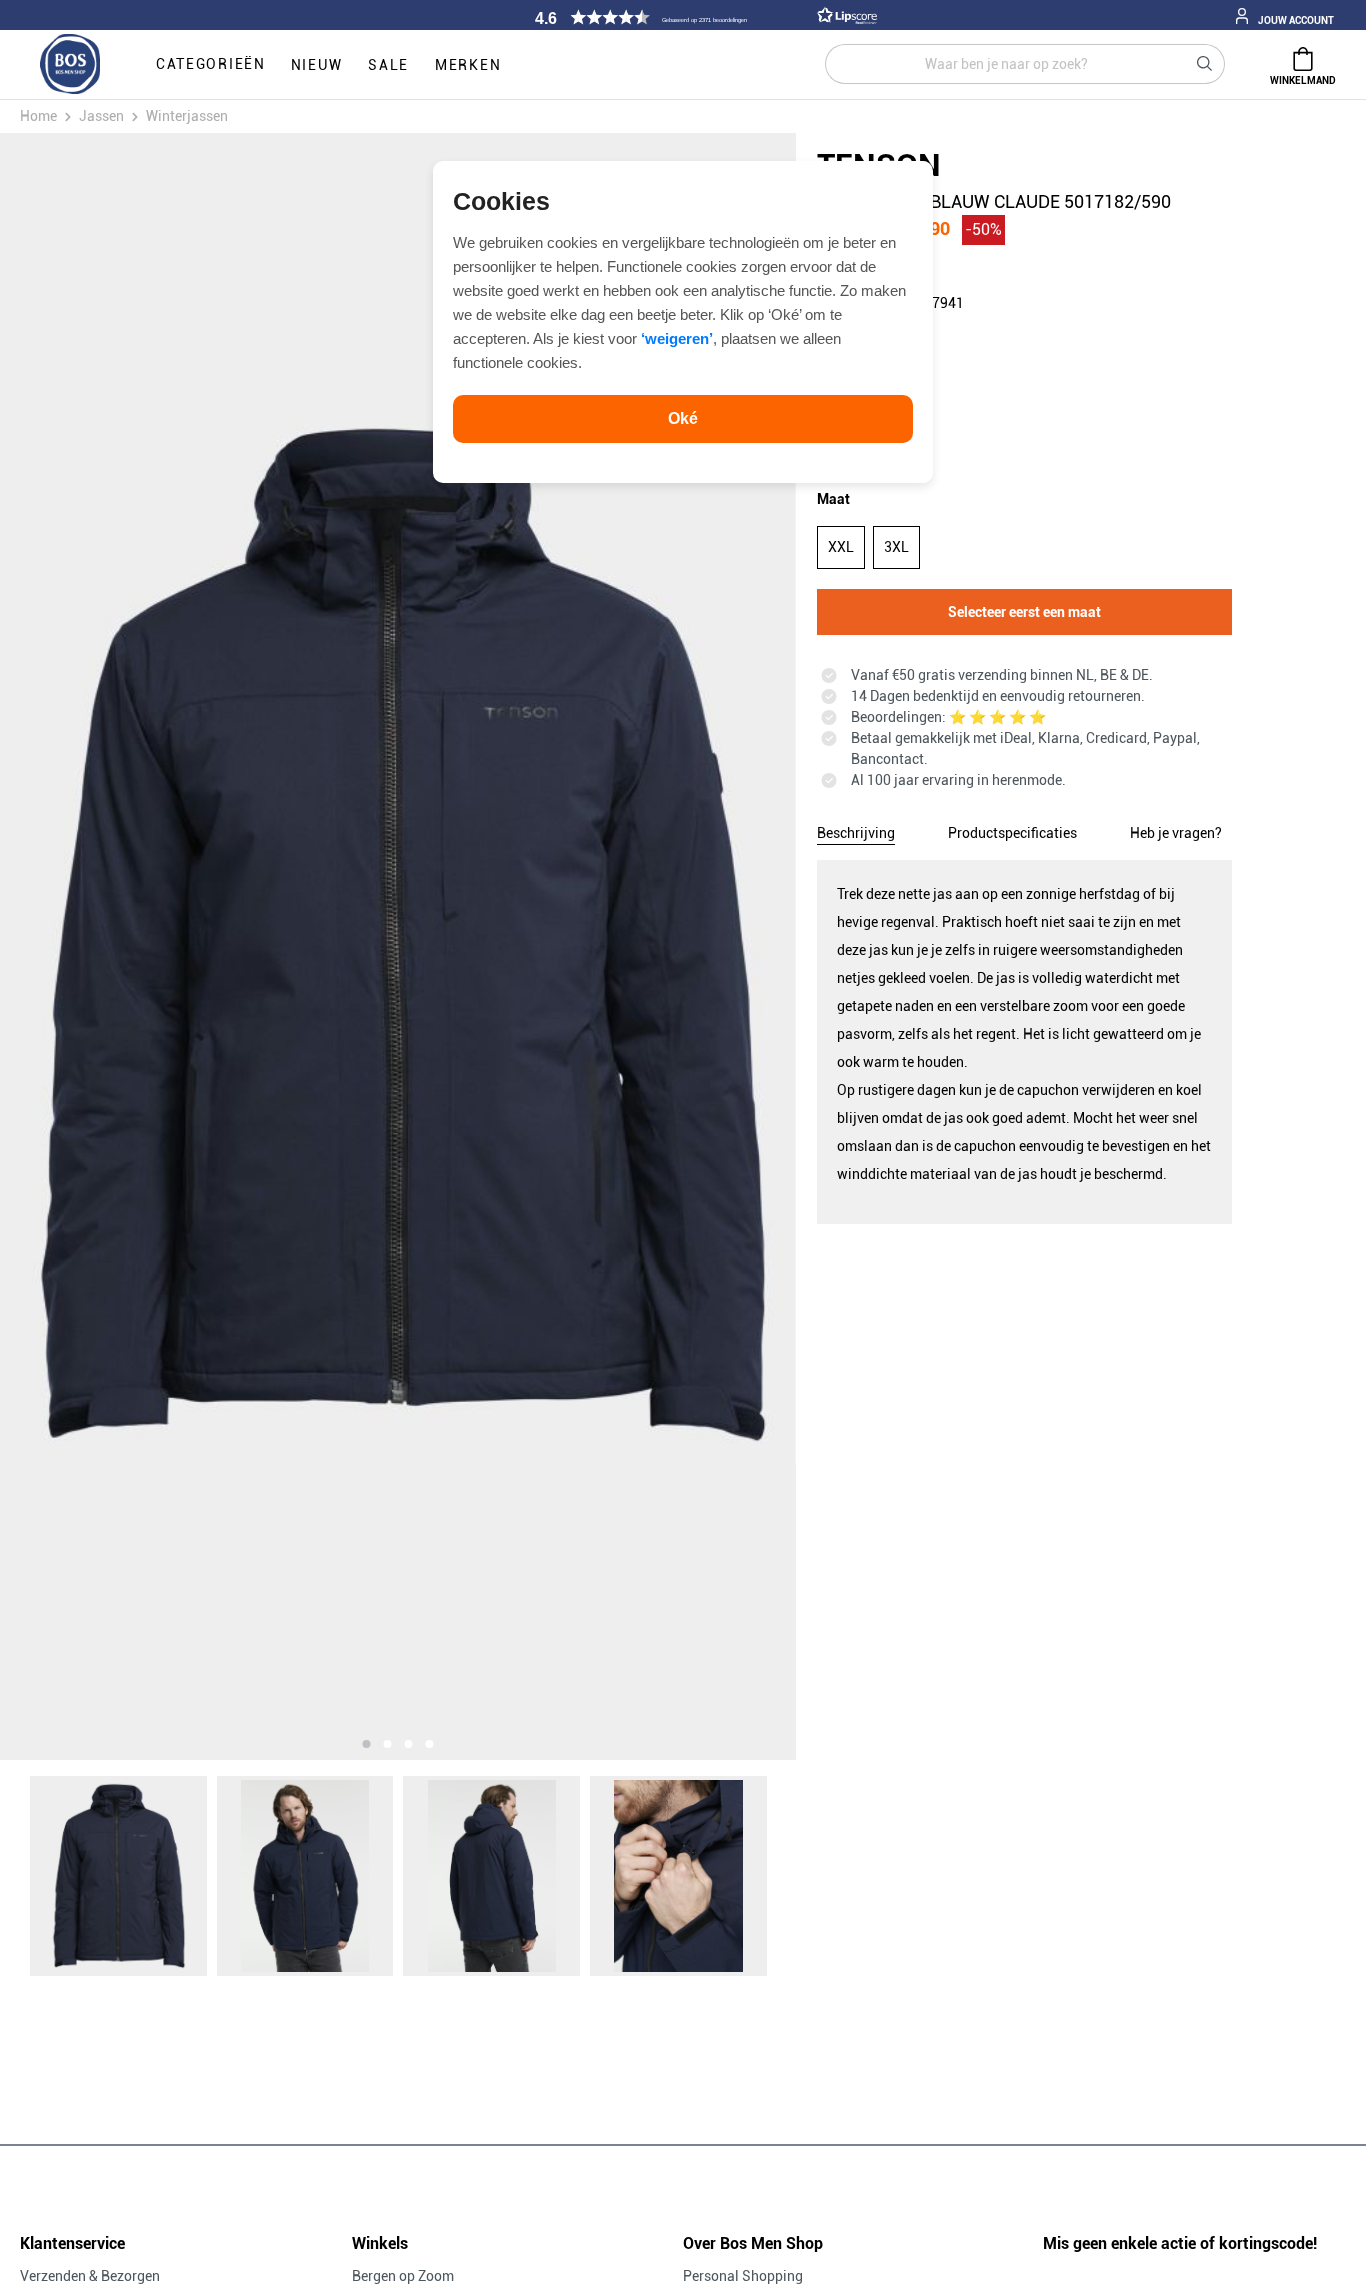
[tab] (856, 830)
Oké (683, 418)
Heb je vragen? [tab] (1176, 833)
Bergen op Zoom (403, 2276)
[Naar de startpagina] (70, 65)
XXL (841, 547)
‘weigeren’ (677, 338)
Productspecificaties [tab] (1012, 833)
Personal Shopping (743, 2276)
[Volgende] (671, 946)
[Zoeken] (1205, 64)
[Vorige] (124, 946)
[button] (703, 17)
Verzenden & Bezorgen (90, 2276)
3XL (896, 547)
